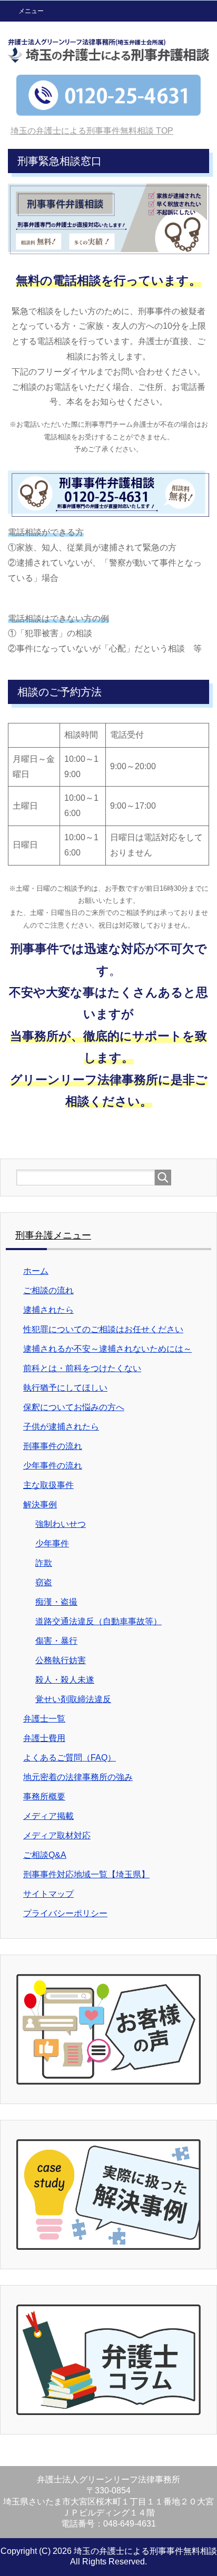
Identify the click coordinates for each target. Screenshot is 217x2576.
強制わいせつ (61, 1524)
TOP (92, 131)
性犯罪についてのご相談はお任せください (103, 1329)
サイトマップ (48, 1894)
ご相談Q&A (45, 1855)
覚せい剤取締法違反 (73, 1699)
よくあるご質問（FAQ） (70, 1758)
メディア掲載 (48, 1816)
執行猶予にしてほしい (65, 1388)
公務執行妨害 (61, 1660)
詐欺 (44, 1563)
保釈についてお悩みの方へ (74, 1407)
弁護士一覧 (44, 1719)
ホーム (36, 1271)
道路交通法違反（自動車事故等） (98, 1621)
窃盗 (44, 1582)
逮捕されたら (48, 1310)
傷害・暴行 (56, 1641)
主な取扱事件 (48, 1485)
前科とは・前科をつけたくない (82, 1368)
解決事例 (40, 1505)
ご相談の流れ (48, 1290)
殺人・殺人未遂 (65, 1680)
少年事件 (52, 1543)
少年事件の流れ (53, 1466)
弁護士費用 (44, 1738)
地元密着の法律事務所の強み (78, 1777)
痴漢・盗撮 (56, 1602)
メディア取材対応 (57, 1835)
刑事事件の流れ (53, 1446)
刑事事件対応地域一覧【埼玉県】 (86, 1874)
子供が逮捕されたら (61, 1427)
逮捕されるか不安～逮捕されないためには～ (107, 1349)
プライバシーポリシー (65, 1913)
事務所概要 (44, 1797)
